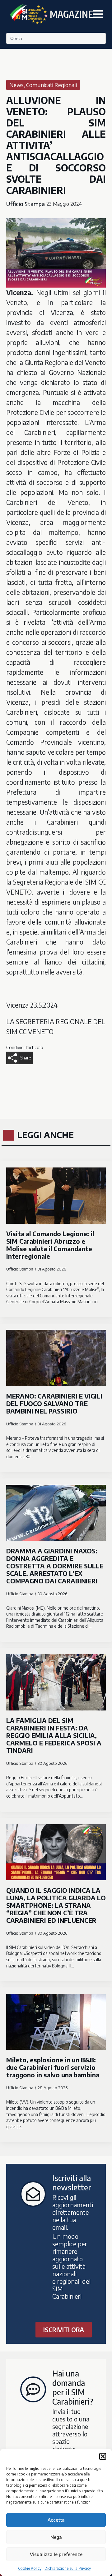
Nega (56, 2537)
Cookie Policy (30, 2568)
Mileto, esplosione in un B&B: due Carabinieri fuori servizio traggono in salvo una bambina (53, 2067)
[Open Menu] (98, 14)
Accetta (56, 2520)
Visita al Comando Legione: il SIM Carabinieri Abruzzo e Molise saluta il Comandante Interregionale (50, 1245)
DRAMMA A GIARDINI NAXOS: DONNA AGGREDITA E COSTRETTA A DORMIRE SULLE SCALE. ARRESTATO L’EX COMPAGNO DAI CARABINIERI (55, 1566)
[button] (103, 2456)
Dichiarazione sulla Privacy (68, 2568)
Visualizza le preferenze (56, 2554)
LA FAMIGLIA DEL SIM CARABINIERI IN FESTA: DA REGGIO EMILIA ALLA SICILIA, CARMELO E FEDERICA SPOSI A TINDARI (54, 1735)
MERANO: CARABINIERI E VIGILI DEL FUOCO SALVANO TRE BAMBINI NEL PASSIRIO (54, 1404)
